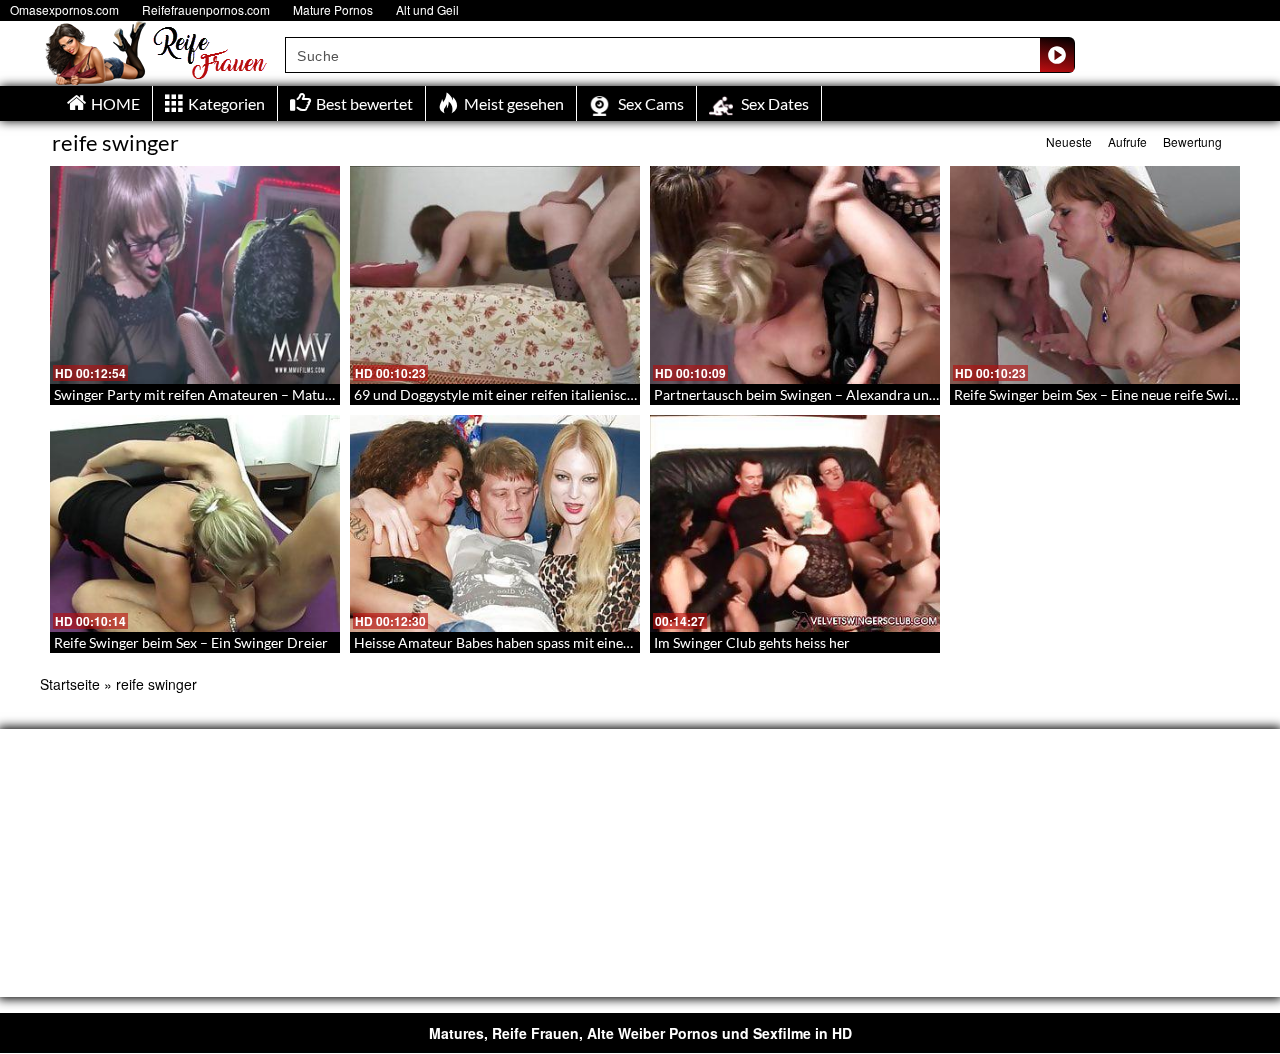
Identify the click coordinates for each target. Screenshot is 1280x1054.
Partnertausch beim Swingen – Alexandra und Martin (818, 394)
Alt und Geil (427, 9)
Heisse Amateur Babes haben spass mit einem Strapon (520, 642)
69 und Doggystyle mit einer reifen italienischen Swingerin (534, 394)
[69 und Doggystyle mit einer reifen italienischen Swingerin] (495, 275)
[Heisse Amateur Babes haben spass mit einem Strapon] (495, 524)
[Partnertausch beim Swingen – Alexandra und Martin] (795, 275)
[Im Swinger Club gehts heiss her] (795, 524)
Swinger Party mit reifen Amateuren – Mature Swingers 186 (239, 394)
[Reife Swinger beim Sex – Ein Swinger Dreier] (195, 524)
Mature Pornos (333, 9)
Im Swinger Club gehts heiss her (752, 642)
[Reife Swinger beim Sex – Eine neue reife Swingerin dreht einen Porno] (1095, 275)
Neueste (1069, 141)
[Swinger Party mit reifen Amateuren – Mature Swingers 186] (195, 275)
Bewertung (1192, 141)
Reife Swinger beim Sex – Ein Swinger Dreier (191, 642)
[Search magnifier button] (1057, 55)
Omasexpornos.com (64, 9)
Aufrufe (1127, 141)
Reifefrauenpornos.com (206, 9)
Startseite (70, 684)
